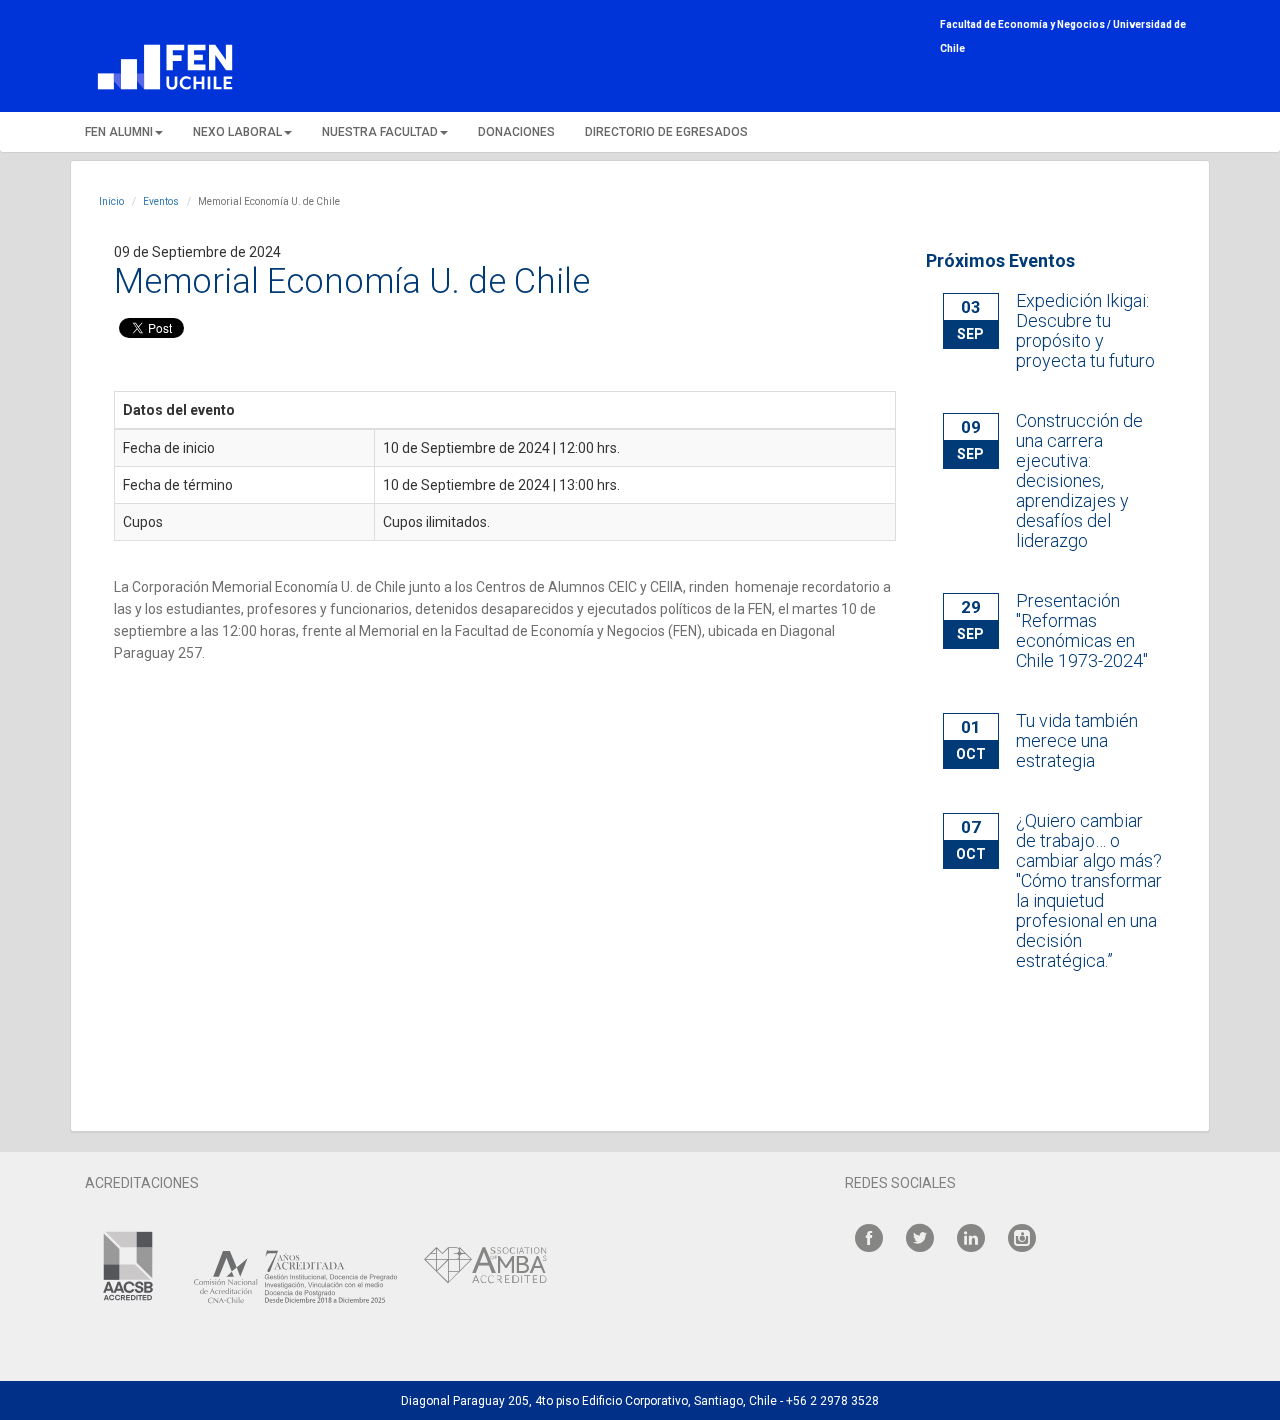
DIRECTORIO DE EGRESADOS (666, 132)
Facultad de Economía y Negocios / (1026, 24)
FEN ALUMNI (119, 132)
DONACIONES (516, 132)
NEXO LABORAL (237, 132)
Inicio (111, 201)
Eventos (161, 201)
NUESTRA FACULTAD (380, 132)
